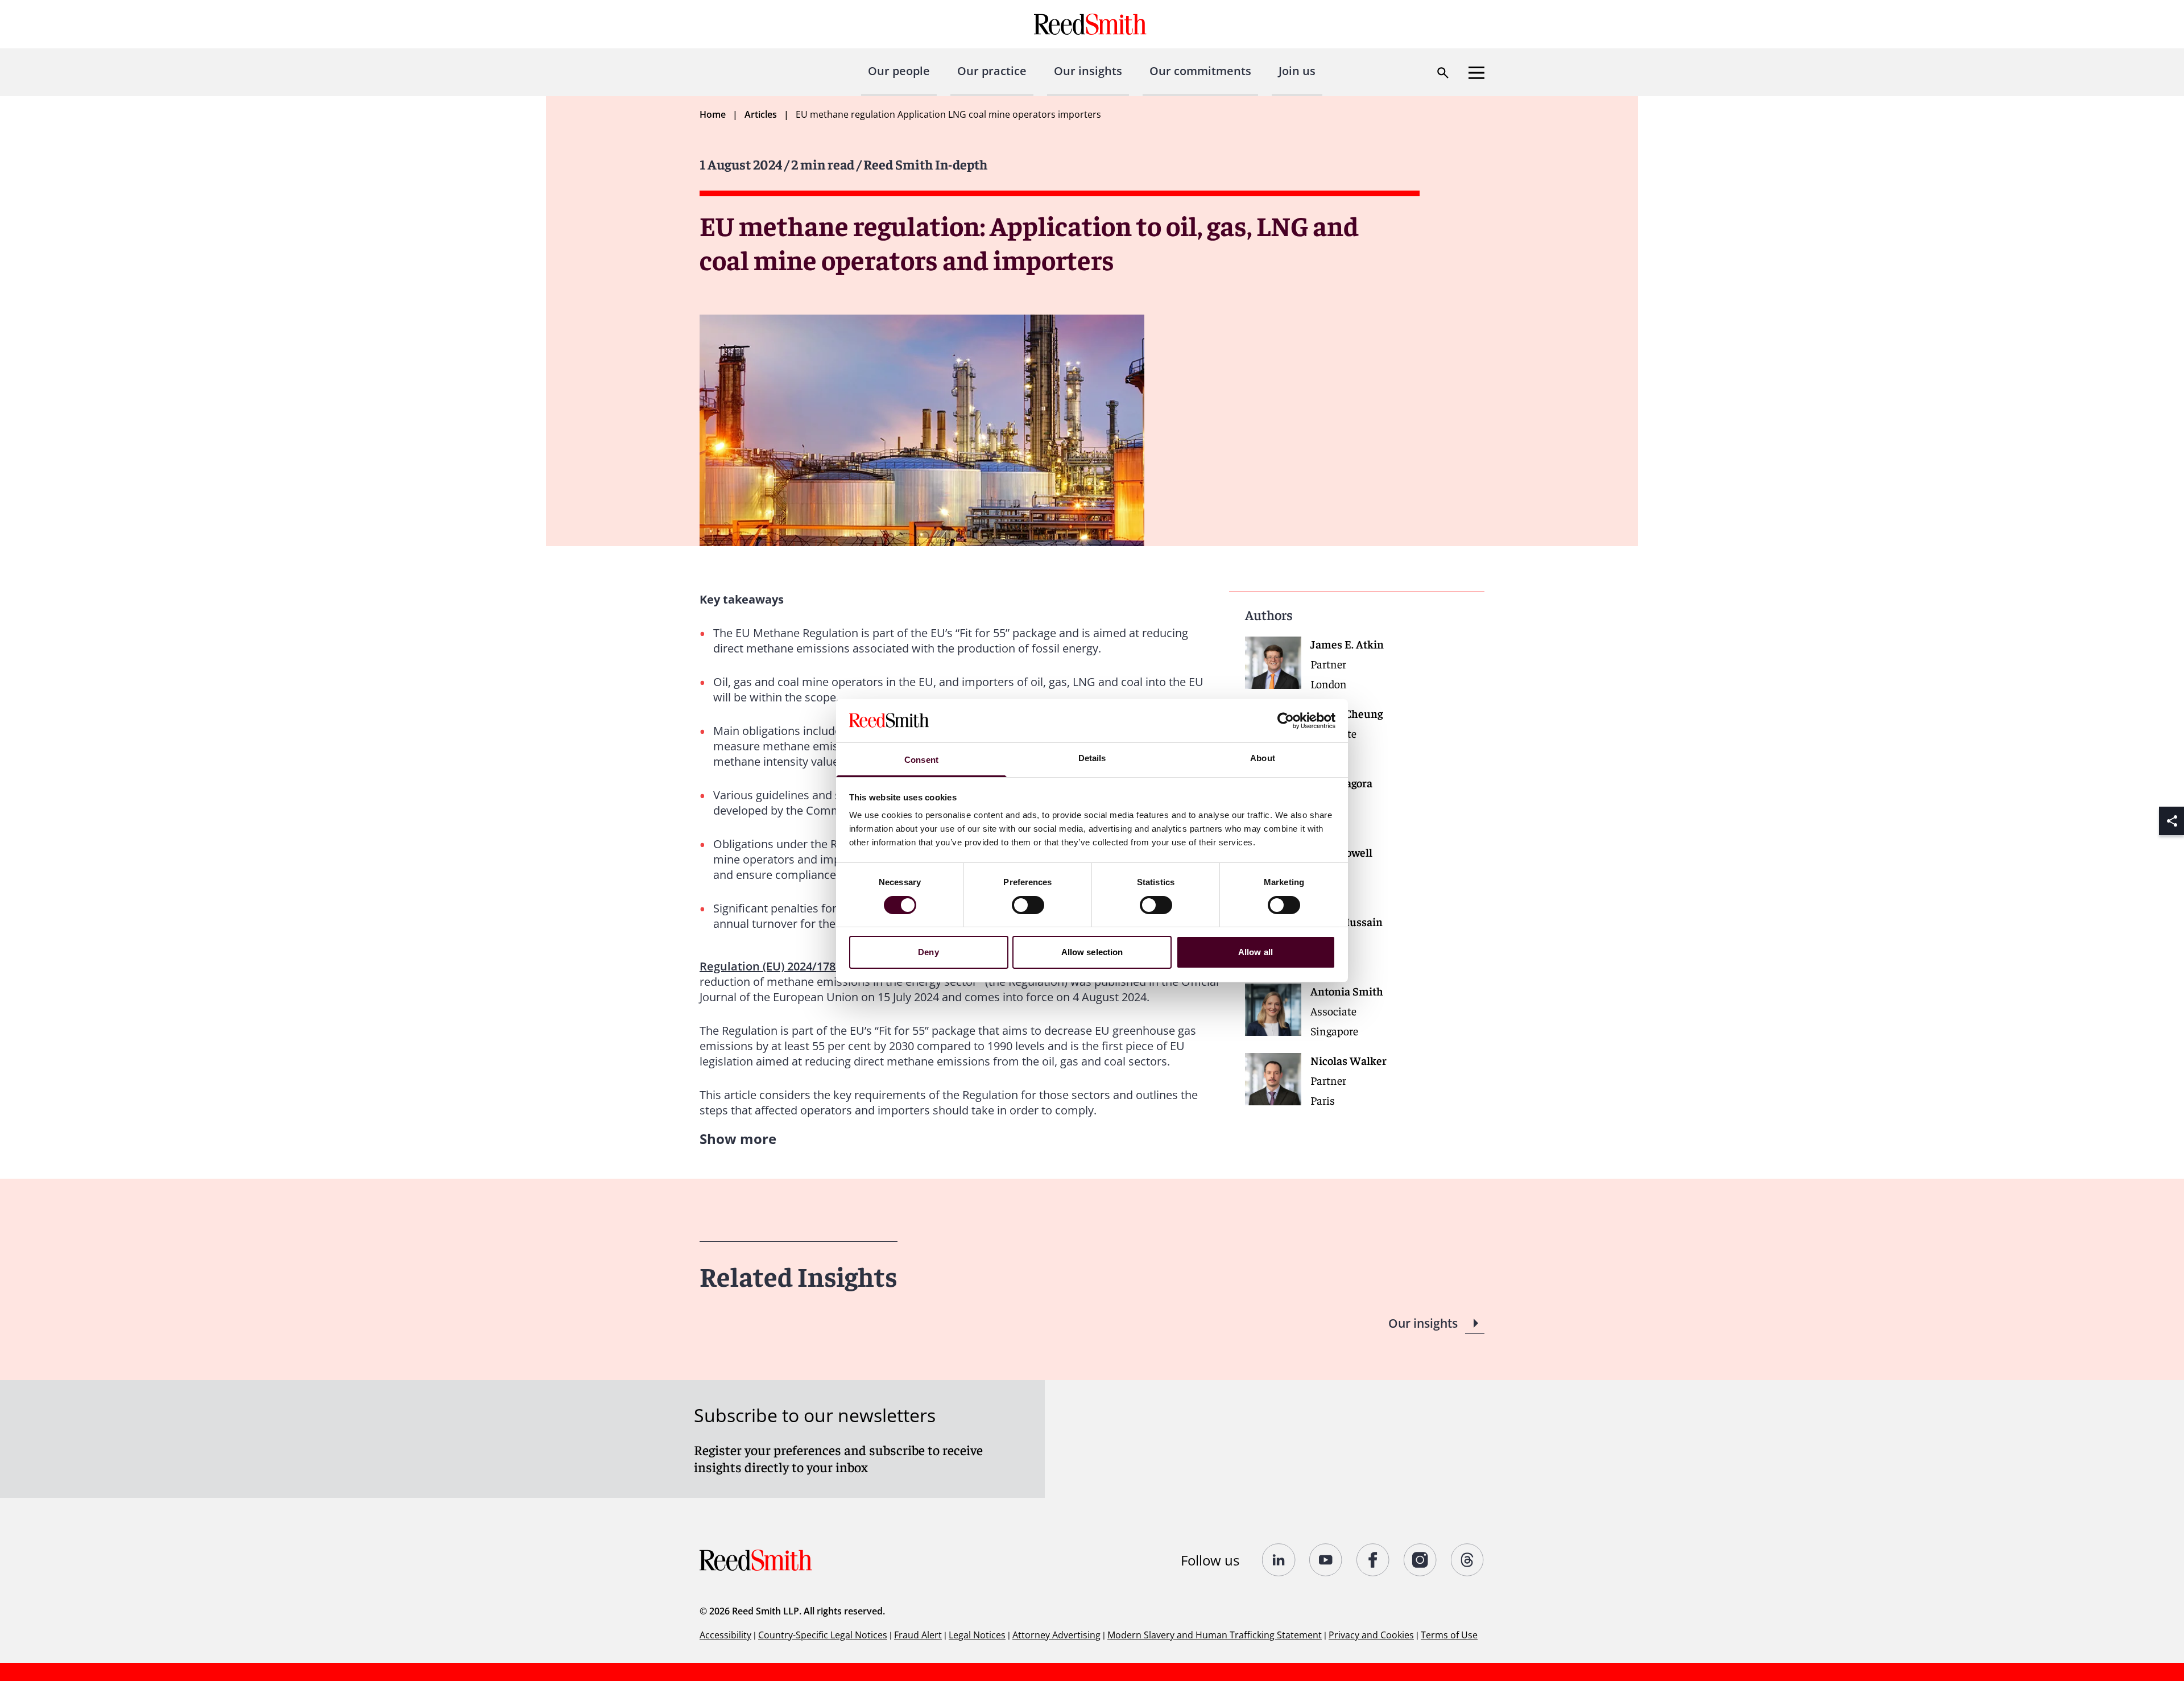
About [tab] (1263, 758)
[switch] (1028, 905)
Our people (899, 71)
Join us (1297, 71)
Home (713, 114)
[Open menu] (1476, 73)
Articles (761, 114)
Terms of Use (1449, 1635)
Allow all (1256, 952)
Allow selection (1092, 952)
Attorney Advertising (1056, 1635)
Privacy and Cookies (1371, 1635)
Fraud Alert (918, 1635)
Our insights (1088, 71)
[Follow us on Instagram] (1420, 1560)
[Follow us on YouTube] (1326, 1560)
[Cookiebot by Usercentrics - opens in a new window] (1286, 721)
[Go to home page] (1092, 24)
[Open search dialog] (1443, 73)
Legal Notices (977, 1635)
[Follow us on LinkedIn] (1279, 1560)
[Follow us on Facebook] (1373, 1560)
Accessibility (725, 1635)
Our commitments (1200, 71)
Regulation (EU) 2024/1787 (771, 966)
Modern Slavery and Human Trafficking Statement (1215, 1635)
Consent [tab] (921, 760)
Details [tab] (1092, 758)
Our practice (992, 71)
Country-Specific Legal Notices (823, 1635)
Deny (928, 952)
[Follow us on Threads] (1468, 1560)
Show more (738, 1139)
